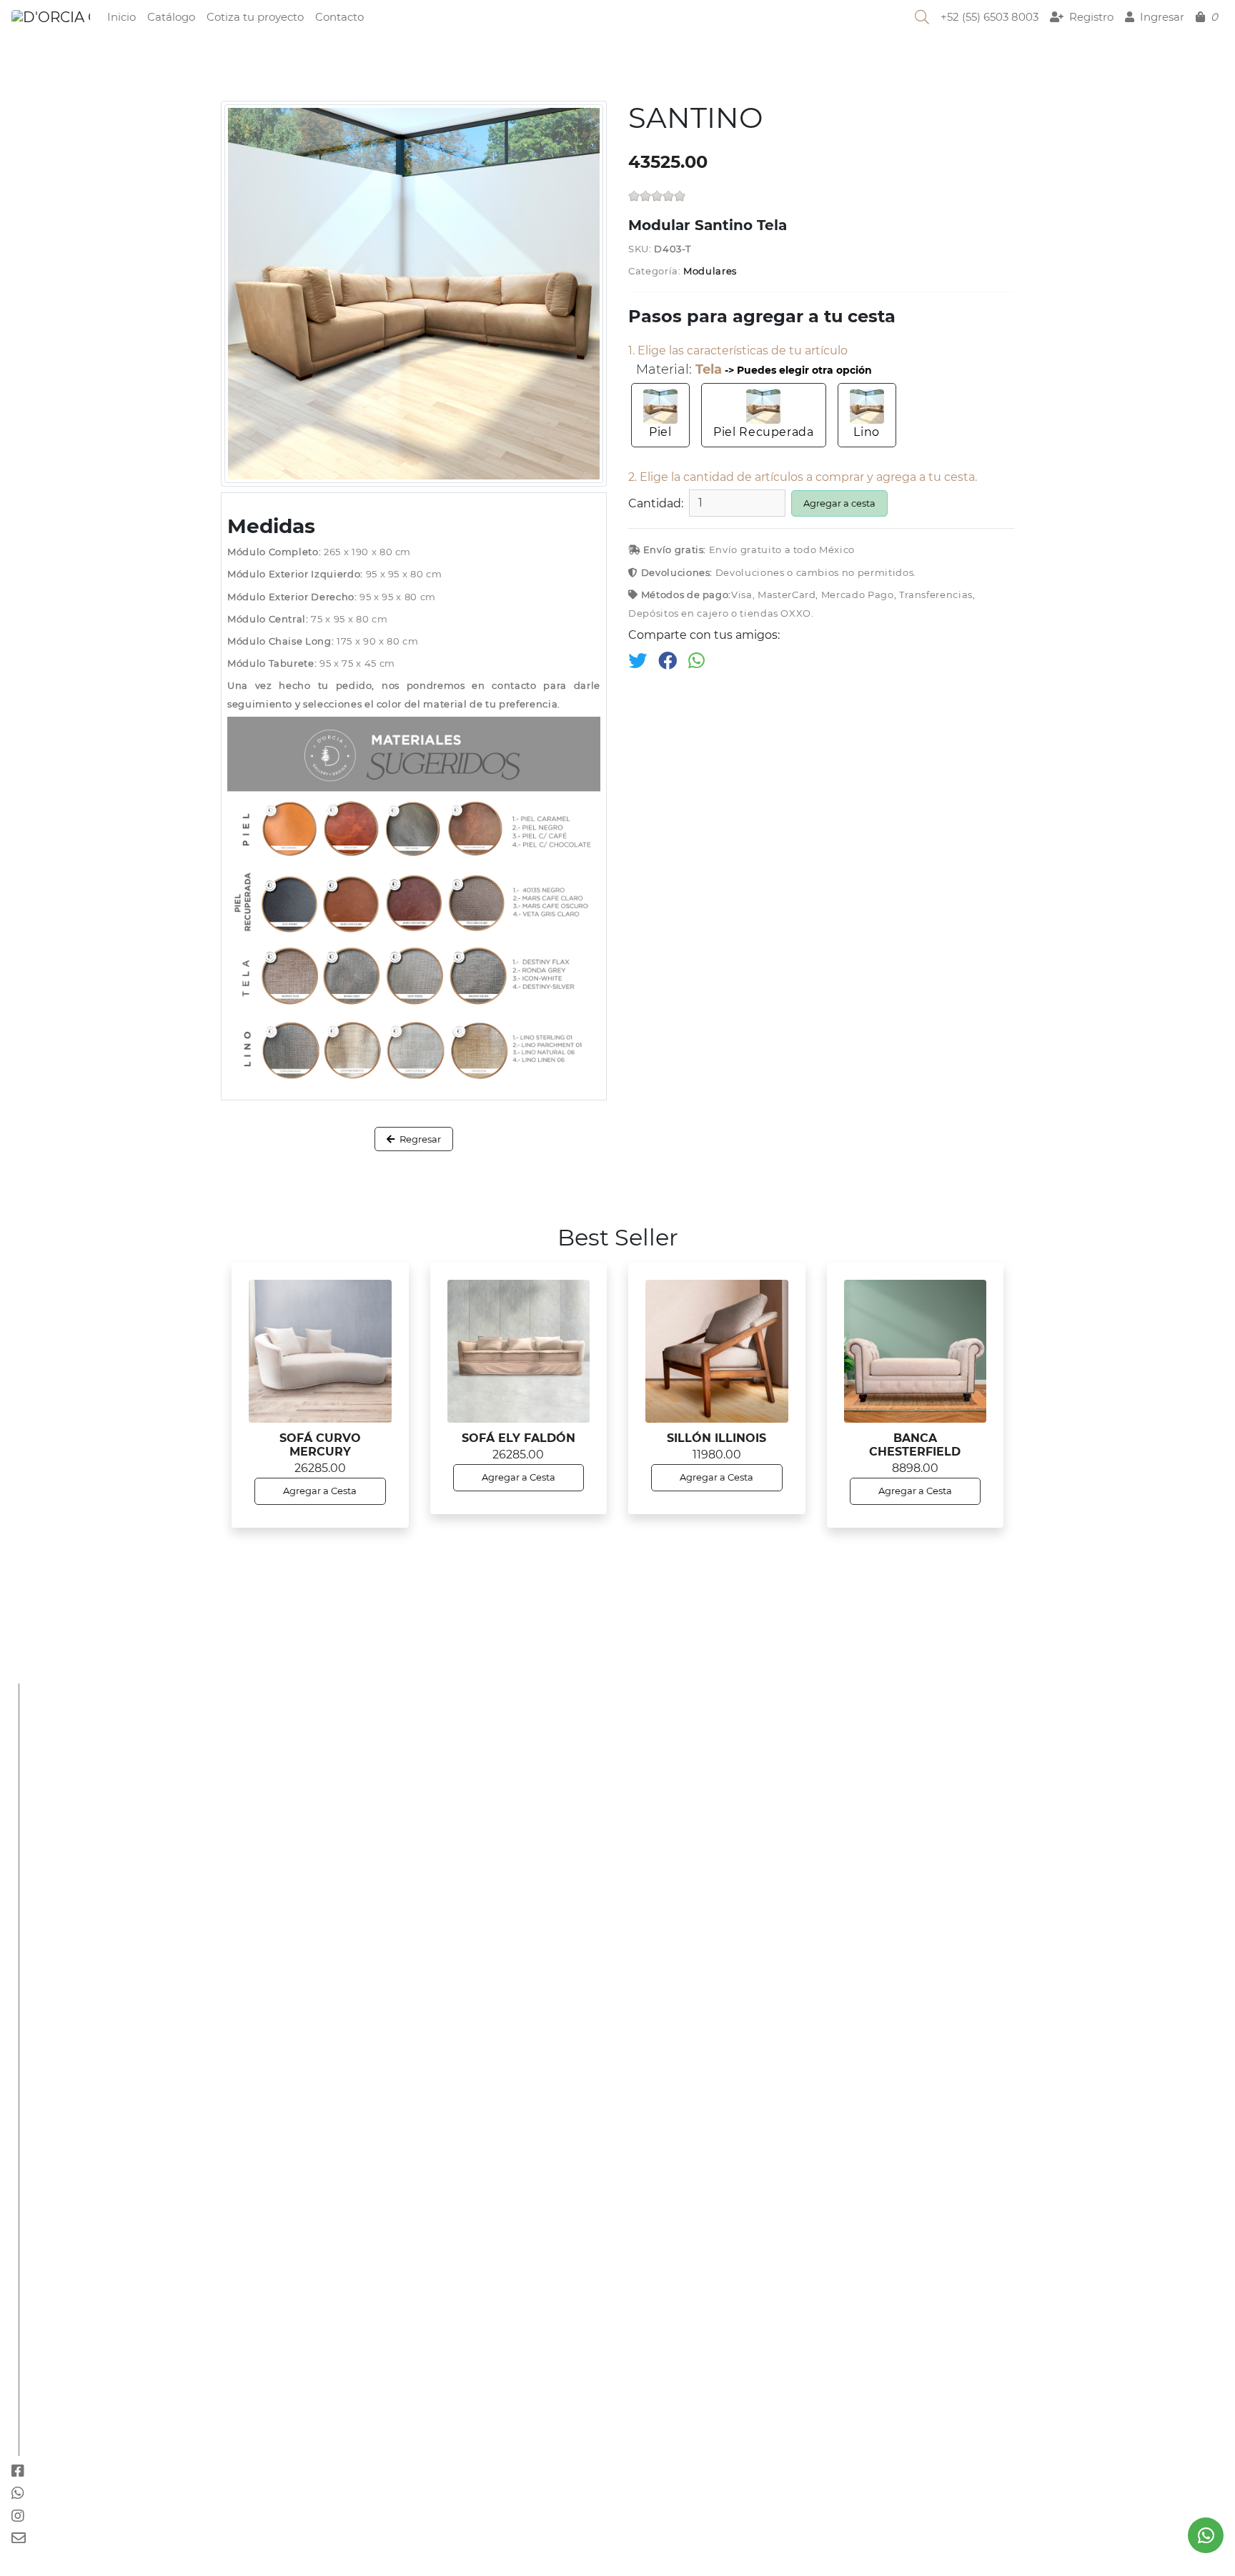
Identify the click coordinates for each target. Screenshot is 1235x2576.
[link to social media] (1206, 2535)
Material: (679, 370)
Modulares (710, 271)
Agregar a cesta (839, 503)
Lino (867, 432)
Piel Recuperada (764, 432)
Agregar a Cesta (320, 1491)
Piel (660, 432)
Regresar (419, 1139)
